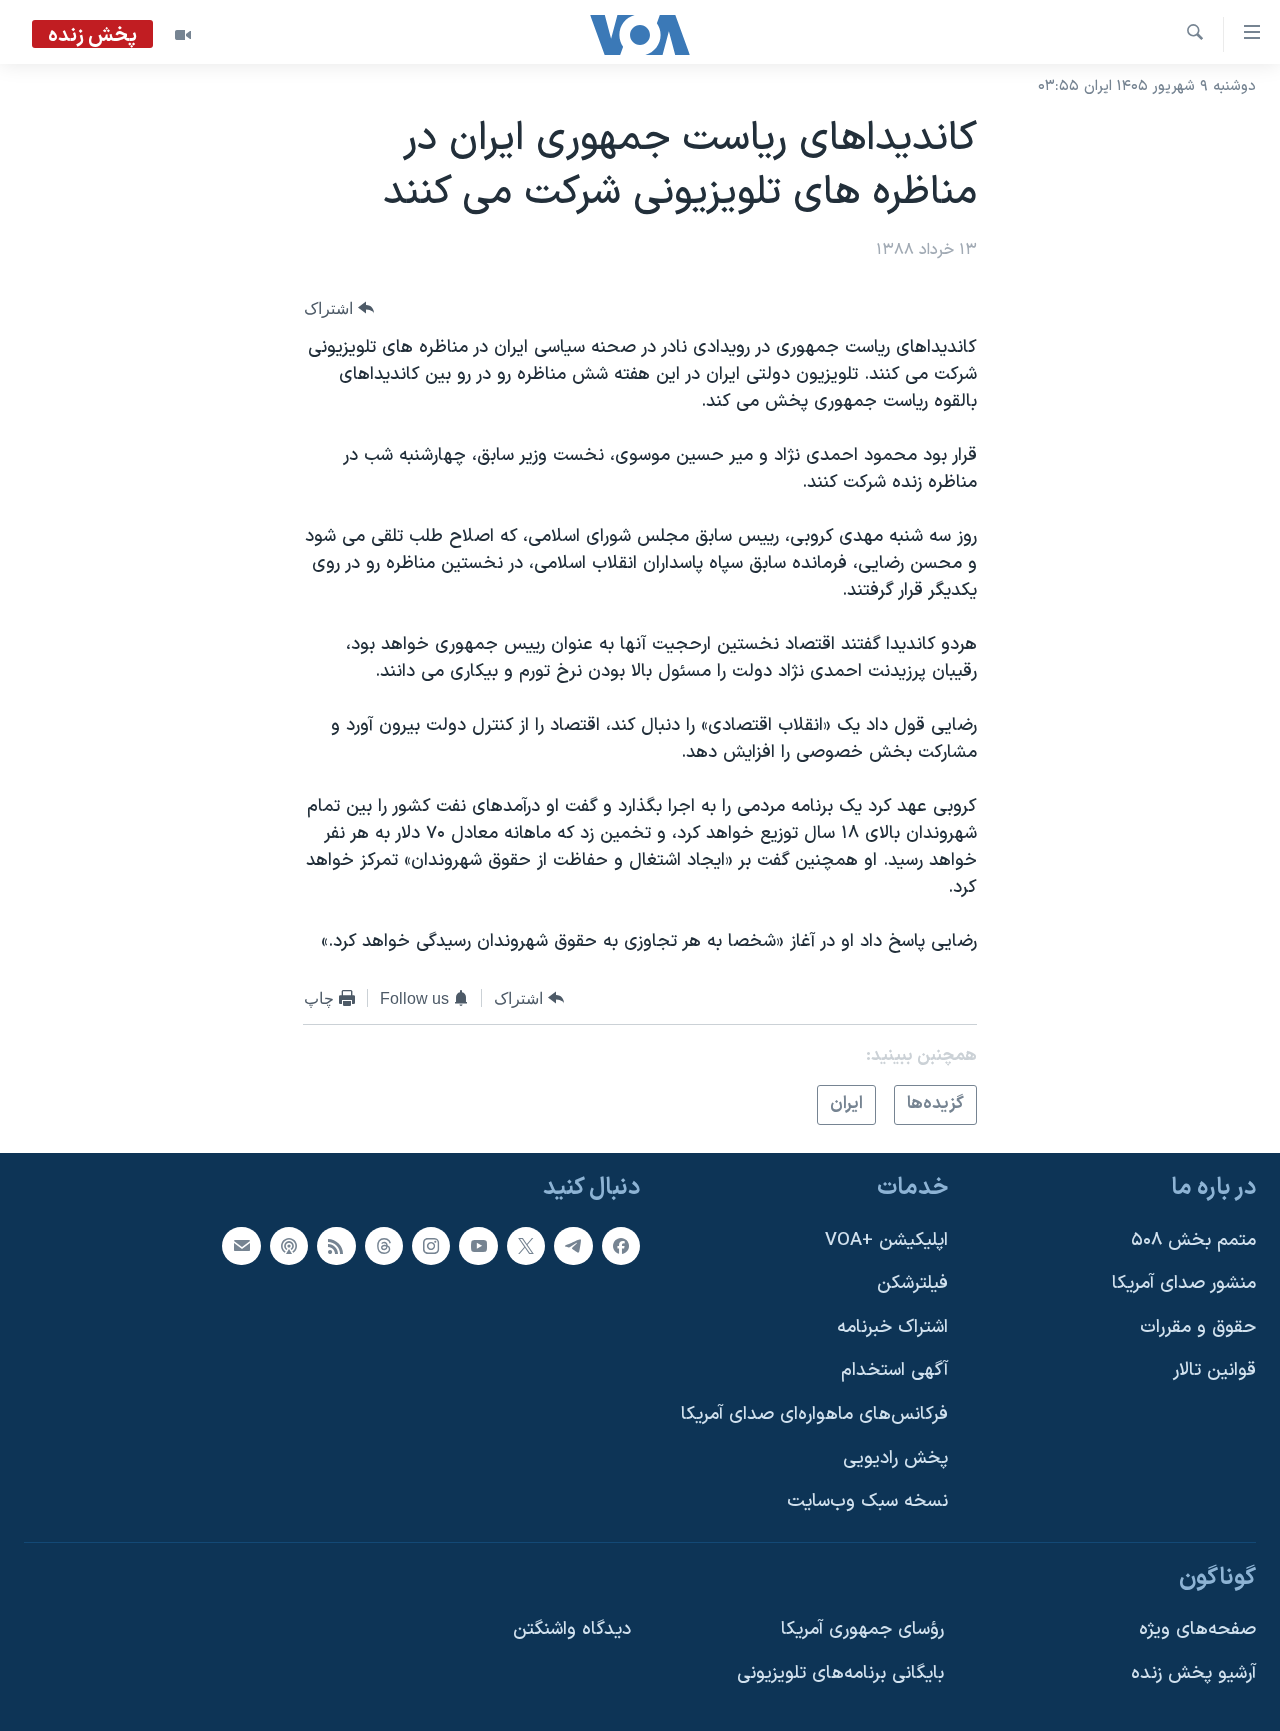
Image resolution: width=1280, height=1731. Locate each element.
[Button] (339, 308)
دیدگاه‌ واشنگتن (572, 1629)
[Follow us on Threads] (384, 1245)
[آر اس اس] (336, 1245)
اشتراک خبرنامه (892, 1326)
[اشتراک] (241, 1245)
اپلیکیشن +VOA (886, 1239)
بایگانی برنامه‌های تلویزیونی (840, 1673)
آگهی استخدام (894, 1370)
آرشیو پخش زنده (1193, 1673)
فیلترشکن (912, 1283)
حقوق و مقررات (1198, 1326)
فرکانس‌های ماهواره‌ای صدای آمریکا (814, 1414)
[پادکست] (289, 1245)
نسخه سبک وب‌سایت (867, 1501)
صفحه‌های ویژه (1197, 1629)
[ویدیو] (183, 35)
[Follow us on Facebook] (621, 1245)
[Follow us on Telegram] (573, 1245)
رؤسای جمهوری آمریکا (862, 1629)
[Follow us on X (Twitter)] (526, 1245)
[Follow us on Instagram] (431, 1245)
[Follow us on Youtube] (478, 1245)
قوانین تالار (1214, 1370)
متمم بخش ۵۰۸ (1193, 1239)
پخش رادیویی (895, 1457)
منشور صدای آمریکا (1184, 1283)
